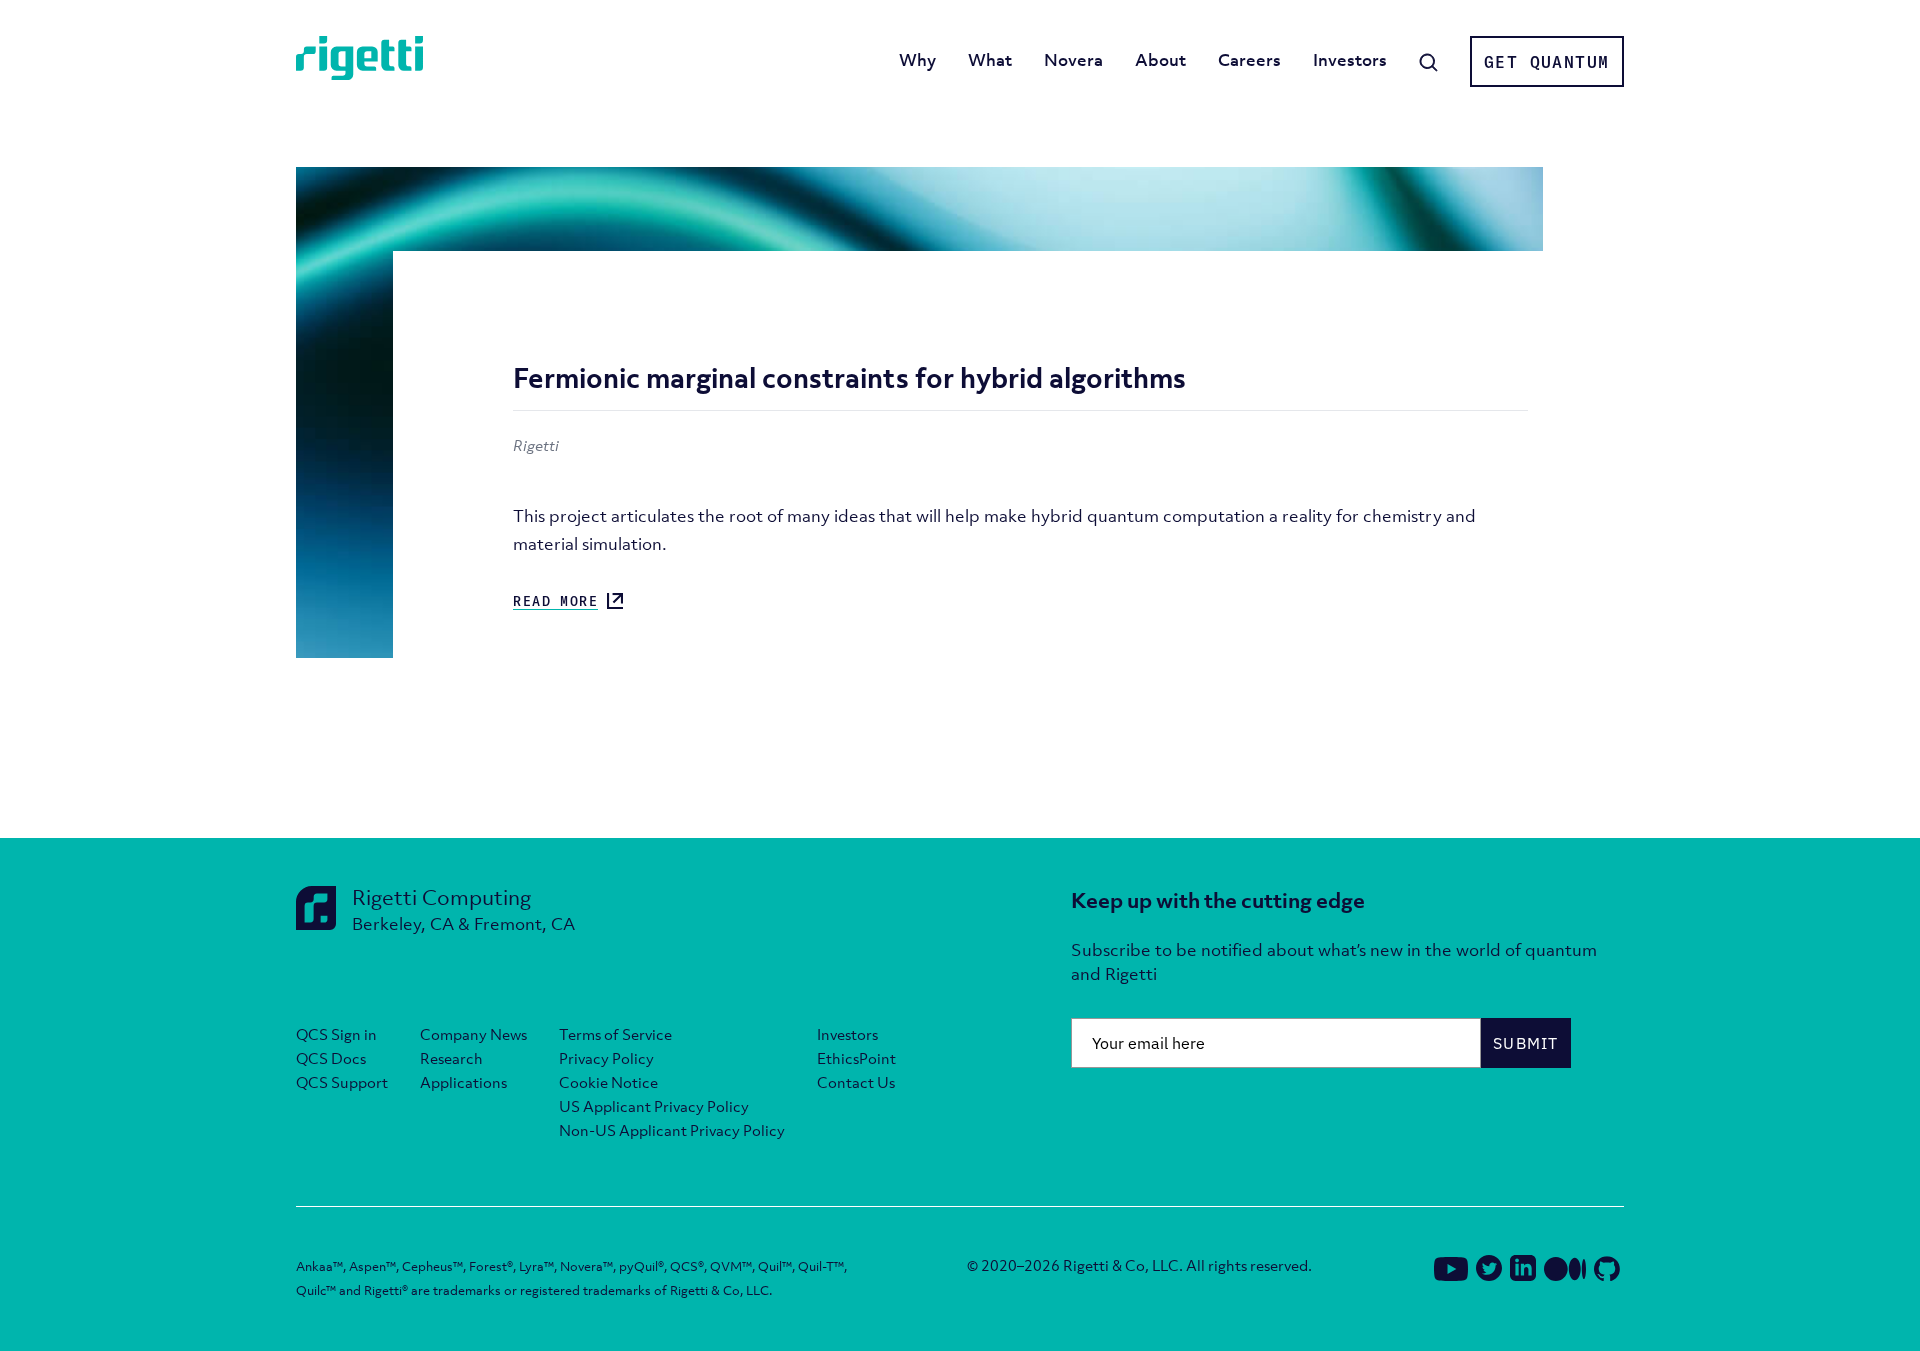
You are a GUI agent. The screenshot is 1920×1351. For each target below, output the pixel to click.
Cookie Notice (608, 1082)
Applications (463, 1082)
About (1160, 60)
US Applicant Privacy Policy (654, 1106)
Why (917, 60)
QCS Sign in (336, 1034)
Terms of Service (615, 1034)
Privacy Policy (606, 1058)
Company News (473, 1034)
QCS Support (342, 1082)
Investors (1350, 60)
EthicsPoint (856, 1058)
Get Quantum (1546, 62)
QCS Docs (331, 1058)
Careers (1249, 60)
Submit (1526, 1043)
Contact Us (856, 1082)
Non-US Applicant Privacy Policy (672, 1130)
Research (451, 1058)
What (990, 60)
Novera (1073, 60)
